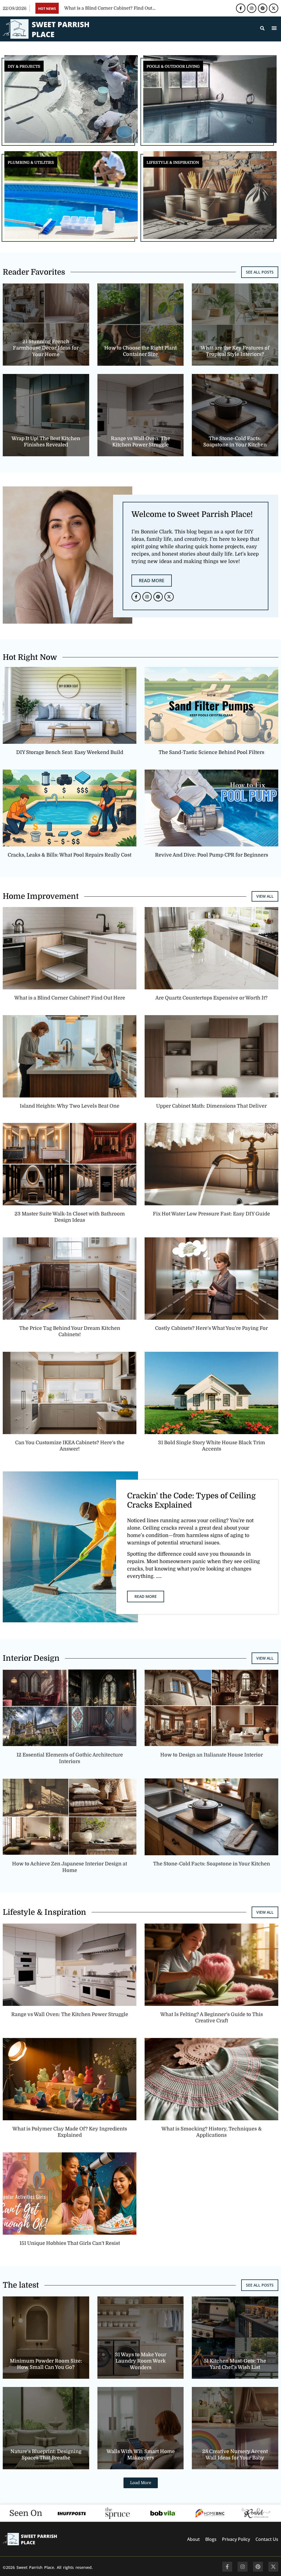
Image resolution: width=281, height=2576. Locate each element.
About (193, 2539)
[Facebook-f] (241, 8)
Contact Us (267, 2539)
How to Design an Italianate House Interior (212, 1755)
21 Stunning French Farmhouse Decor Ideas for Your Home (46, 348)
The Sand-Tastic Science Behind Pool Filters (211, 752)
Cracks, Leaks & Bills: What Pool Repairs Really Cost (70, 855)
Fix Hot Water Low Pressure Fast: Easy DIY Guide (211, 1214)
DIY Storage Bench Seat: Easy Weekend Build (70, 752)
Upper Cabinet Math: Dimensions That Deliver (211, 1106)
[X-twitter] (274, 8)
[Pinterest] (263, 8)
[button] (274, 28)
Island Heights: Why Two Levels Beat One (70, 1106)
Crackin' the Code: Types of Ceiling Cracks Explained (191, 1500)
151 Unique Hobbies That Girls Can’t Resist (70, 2243)
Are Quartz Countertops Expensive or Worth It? (211, 998)
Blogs (211, 2539)
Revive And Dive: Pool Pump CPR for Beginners (212, 855)
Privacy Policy (236, 2539)
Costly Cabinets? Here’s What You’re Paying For (211, 1328)
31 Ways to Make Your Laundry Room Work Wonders (140, 2361)
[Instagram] (252, 8)
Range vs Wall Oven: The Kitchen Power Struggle (70, 2014)
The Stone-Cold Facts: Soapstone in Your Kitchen (212, 1864)
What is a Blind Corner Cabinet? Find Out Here (70, 998)
